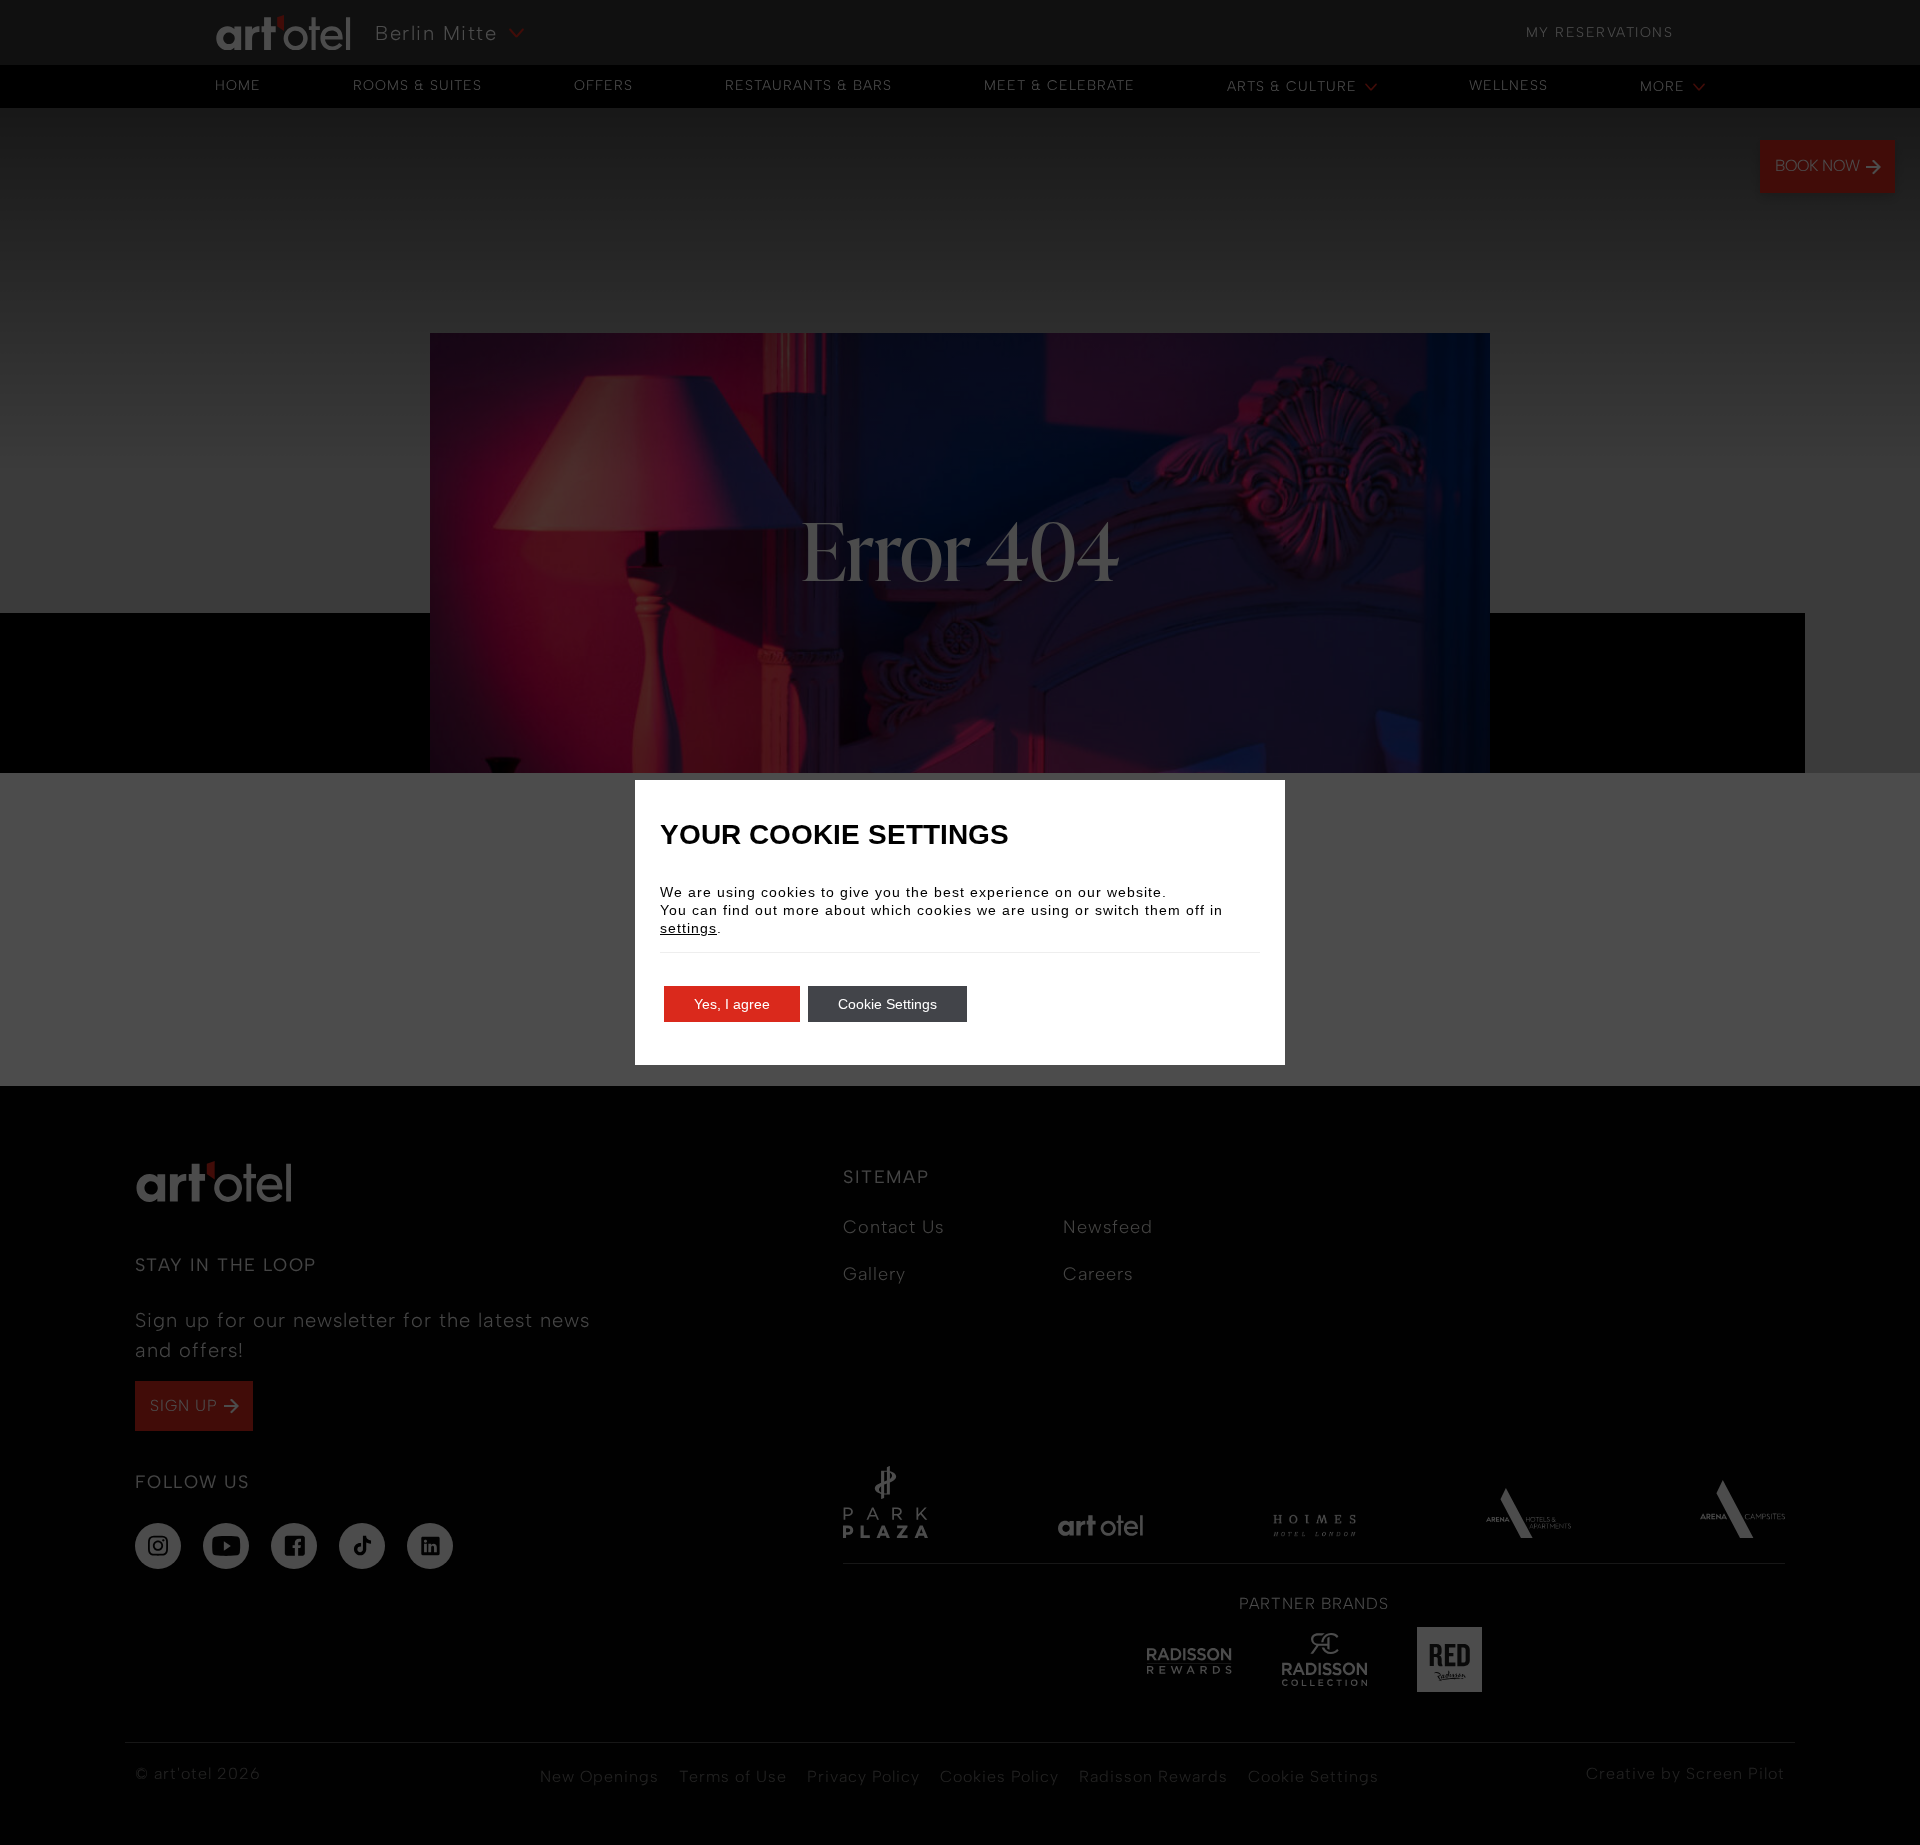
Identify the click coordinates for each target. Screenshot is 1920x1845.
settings (688, 928)
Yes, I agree (732, 1004)
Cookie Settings (887, 1004)
